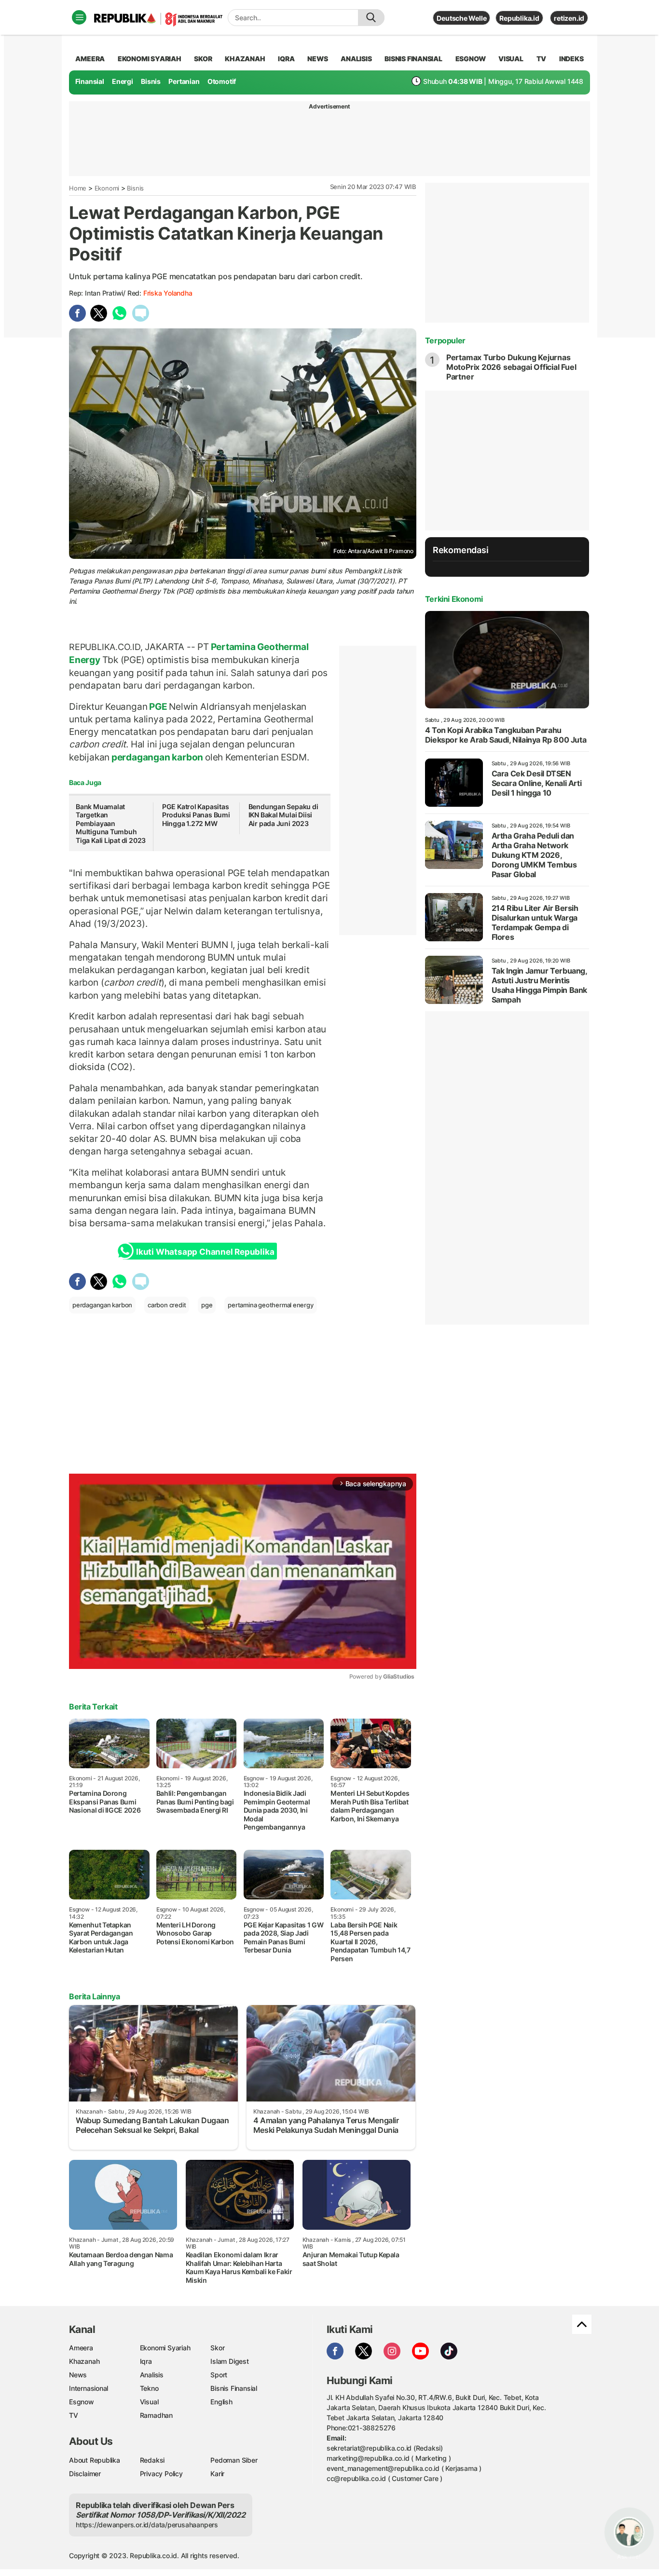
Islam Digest (229, 2361)
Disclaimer (85, 2474)
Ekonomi (107, 188)
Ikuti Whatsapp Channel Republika (205, 1252)
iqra (286, 59)
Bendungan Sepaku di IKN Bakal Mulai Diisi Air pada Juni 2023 (283, 815)
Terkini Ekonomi (454, 599)
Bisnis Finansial (413, 59)
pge (207, 1305)
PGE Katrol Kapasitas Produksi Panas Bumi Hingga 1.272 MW (196, 815)
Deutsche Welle (461, 18)
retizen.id (569, 18)
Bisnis (151, 81)
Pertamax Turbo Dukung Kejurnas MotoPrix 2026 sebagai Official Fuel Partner (511, 367)
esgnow (471, 59)
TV (542, 59)
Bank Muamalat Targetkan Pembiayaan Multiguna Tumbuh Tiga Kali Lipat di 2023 (111, 823)
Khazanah (84, 2361)
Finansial (90, 81)
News (78, 2375)
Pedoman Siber (234, 2460)
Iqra (146, 2361)
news (317, 59)
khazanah (245, 59)
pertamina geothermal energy (270, 1305)
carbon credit (167, 1305)
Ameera (81, 2348)
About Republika (95, 2460)
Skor (217, 2348)
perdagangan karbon (157, 757)
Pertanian (184, 81)
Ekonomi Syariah (150, 59)
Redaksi (152, 2460)
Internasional (89, 2388)
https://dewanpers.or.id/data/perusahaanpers (147, 2525)
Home (78, 188)
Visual (149, 2402)
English (221, 2402)
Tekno (149, 2388)
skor (203, 59)
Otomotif (222, 81)
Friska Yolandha (168, 293)
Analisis (152, 2375)
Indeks (571, 59)
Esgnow (82, 2402)
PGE (158, 706)
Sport (219, 2375)
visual (511, 59)
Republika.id (519, 18)
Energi (123, 81)
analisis (356, 59)
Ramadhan (156, 2415)
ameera (90, 59)
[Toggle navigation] (79, 17)
